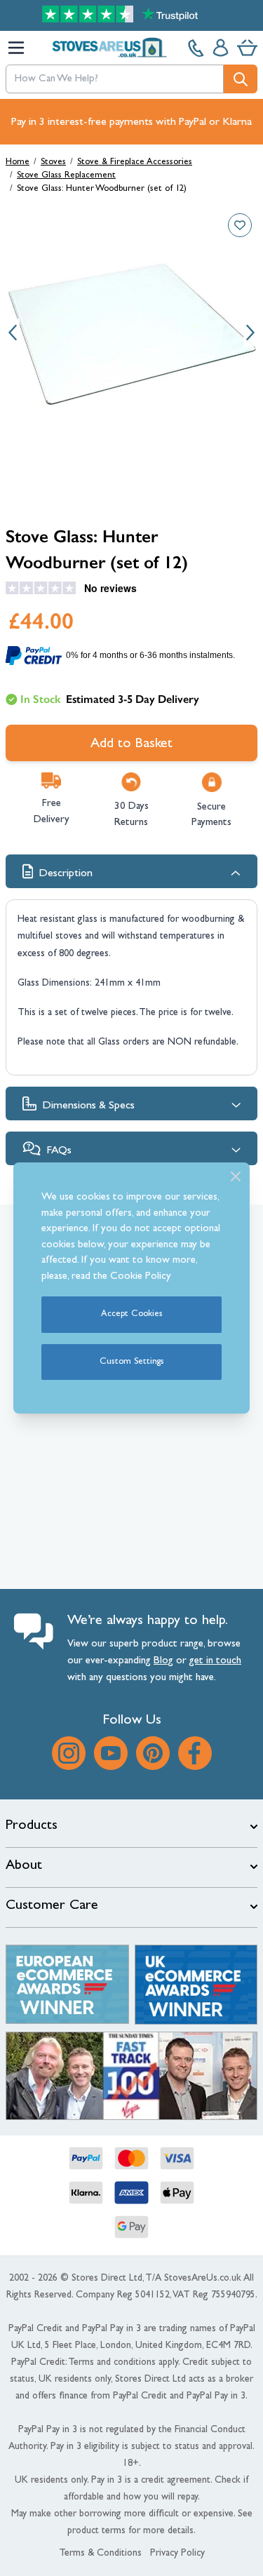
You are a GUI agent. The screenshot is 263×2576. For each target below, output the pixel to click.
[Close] (236, 1176)
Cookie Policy (141, 1277)
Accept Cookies (132, 1314)
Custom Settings (132, 1362)
